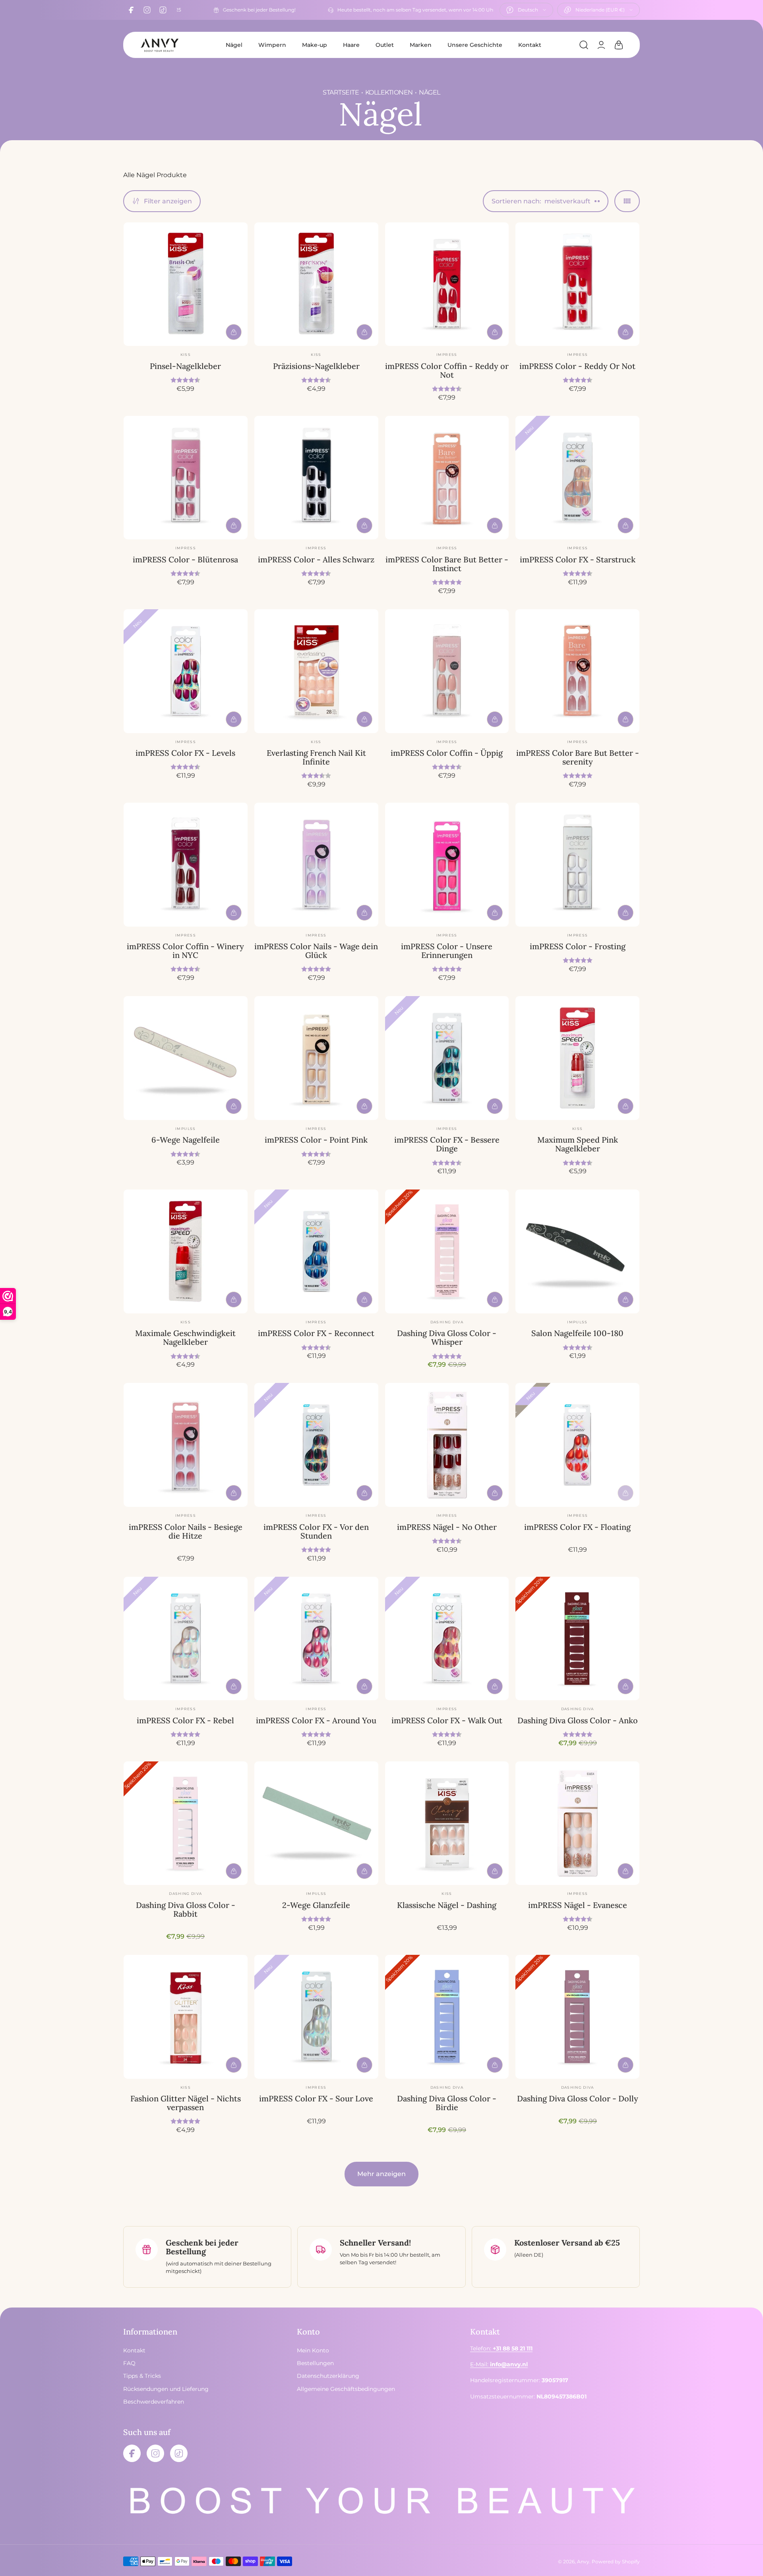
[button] (584, 45)
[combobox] (526, 10)
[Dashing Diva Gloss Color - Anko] (577, 1639)
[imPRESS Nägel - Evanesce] (577, 1823)
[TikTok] (163, 10)
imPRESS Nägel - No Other (447, 1527)
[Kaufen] (234, 332)
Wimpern (272, 45)
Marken (421, 45)
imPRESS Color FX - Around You (316, 1720)
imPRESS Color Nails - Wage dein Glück (316, 951)
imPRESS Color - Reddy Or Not (577, 366)
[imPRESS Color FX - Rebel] (186, 1639)
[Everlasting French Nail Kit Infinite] (316, 671)
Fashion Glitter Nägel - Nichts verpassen (186, 2103)
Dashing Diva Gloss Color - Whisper (447, 1337)
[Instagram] (147, 10)
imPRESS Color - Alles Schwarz (316, 559)
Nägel (234, 45)
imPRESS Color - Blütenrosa (185, 559)
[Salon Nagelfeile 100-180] (577, 1251)
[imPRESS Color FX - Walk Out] (447, 1639)
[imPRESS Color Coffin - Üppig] (447, 671)
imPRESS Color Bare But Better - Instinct (447, 564)
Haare (351, 45)
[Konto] (601, 45)
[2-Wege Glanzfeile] (316, 1823)
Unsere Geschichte (475, 45)
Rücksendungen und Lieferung (166, 2389)
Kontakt (530, 45)
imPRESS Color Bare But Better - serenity (578, 757)
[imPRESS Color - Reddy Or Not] (577, 284)
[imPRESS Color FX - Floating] (577, 1445)
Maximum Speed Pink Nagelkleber (578, 1144)
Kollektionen (389, 92)
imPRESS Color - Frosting (578, 946)
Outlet (385, 45)
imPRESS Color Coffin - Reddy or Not (447, 370)
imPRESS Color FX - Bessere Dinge (447, 1144)
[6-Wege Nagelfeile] (186, 1058)
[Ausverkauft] (626, 1493)
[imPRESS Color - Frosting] (577, 865)
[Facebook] (131, 10)
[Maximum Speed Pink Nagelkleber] (577, 1058)
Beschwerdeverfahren (154, 2402)
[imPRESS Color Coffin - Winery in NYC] (186, 865)
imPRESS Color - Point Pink (316, 1140)
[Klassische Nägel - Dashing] (447, 1823)
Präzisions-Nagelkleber (316, 366)
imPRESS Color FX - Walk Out (447, 1720)
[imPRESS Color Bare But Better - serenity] (577, 671)
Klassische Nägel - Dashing (447, 1905)
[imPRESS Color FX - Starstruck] (577, 478)
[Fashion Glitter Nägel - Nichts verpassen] (186, 2017)
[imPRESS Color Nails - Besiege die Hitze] (186, 1445)
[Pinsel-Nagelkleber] (186, 284)
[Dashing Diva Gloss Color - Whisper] (447, 1251)
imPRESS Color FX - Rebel (185, 1720)
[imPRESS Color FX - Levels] (186, 671)
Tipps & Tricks (142, 2376)
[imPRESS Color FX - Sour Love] (316, 2017)
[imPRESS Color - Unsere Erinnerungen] (447, 865)
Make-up (315, 45)
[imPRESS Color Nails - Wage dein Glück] (316, 865)
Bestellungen (315, 2363)
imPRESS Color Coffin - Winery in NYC (185, 951)
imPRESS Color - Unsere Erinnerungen (447, 951)
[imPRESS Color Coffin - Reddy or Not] (447, 284)
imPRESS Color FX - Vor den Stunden (316, 1531)
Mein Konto (313, 2350)
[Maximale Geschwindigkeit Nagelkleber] (186, 1251)
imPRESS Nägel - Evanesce (578, 1905)
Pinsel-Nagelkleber (185, 366)
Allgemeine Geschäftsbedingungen (346, 2389)
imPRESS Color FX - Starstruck (578, 559)
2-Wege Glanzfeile (316, 1905)
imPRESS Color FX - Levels (185, 753)
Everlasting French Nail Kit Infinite (316, 757)
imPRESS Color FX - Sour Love (316, 2098)
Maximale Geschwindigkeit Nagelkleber (185, 1337)
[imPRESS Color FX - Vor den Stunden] (316, 1445)
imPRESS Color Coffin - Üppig (447, 753)
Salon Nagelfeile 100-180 (577, 1333)
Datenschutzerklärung (328, 2376)
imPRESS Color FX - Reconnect (316, 1333)
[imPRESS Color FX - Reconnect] (316, 1251)
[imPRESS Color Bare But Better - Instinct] (447, 478)
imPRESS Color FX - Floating (577, 1527)
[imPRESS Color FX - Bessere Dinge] (447, 1058)
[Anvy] (159, 45)
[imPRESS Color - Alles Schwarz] (316, 478)
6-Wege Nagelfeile (186, 1140)
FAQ (129, 2363)
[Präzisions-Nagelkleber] (316, 284)
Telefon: (501, 2348)
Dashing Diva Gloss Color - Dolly (578, 2098)
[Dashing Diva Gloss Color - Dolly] (577, 2017)
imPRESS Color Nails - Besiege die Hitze (186, 1531)
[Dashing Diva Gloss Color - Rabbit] (186, 1823)
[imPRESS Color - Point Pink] (316, 1058)
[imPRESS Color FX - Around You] (316, 1639)
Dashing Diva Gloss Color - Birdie (447, 2103)
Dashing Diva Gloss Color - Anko (578, 1720)
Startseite (341, 92)
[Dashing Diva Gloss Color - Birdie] (447, 2017)
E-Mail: (499, 2364)
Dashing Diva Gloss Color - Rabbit (186, 1909)
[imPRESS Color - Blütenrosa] (186, 478)
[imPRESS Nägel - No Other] (447, 1445)
